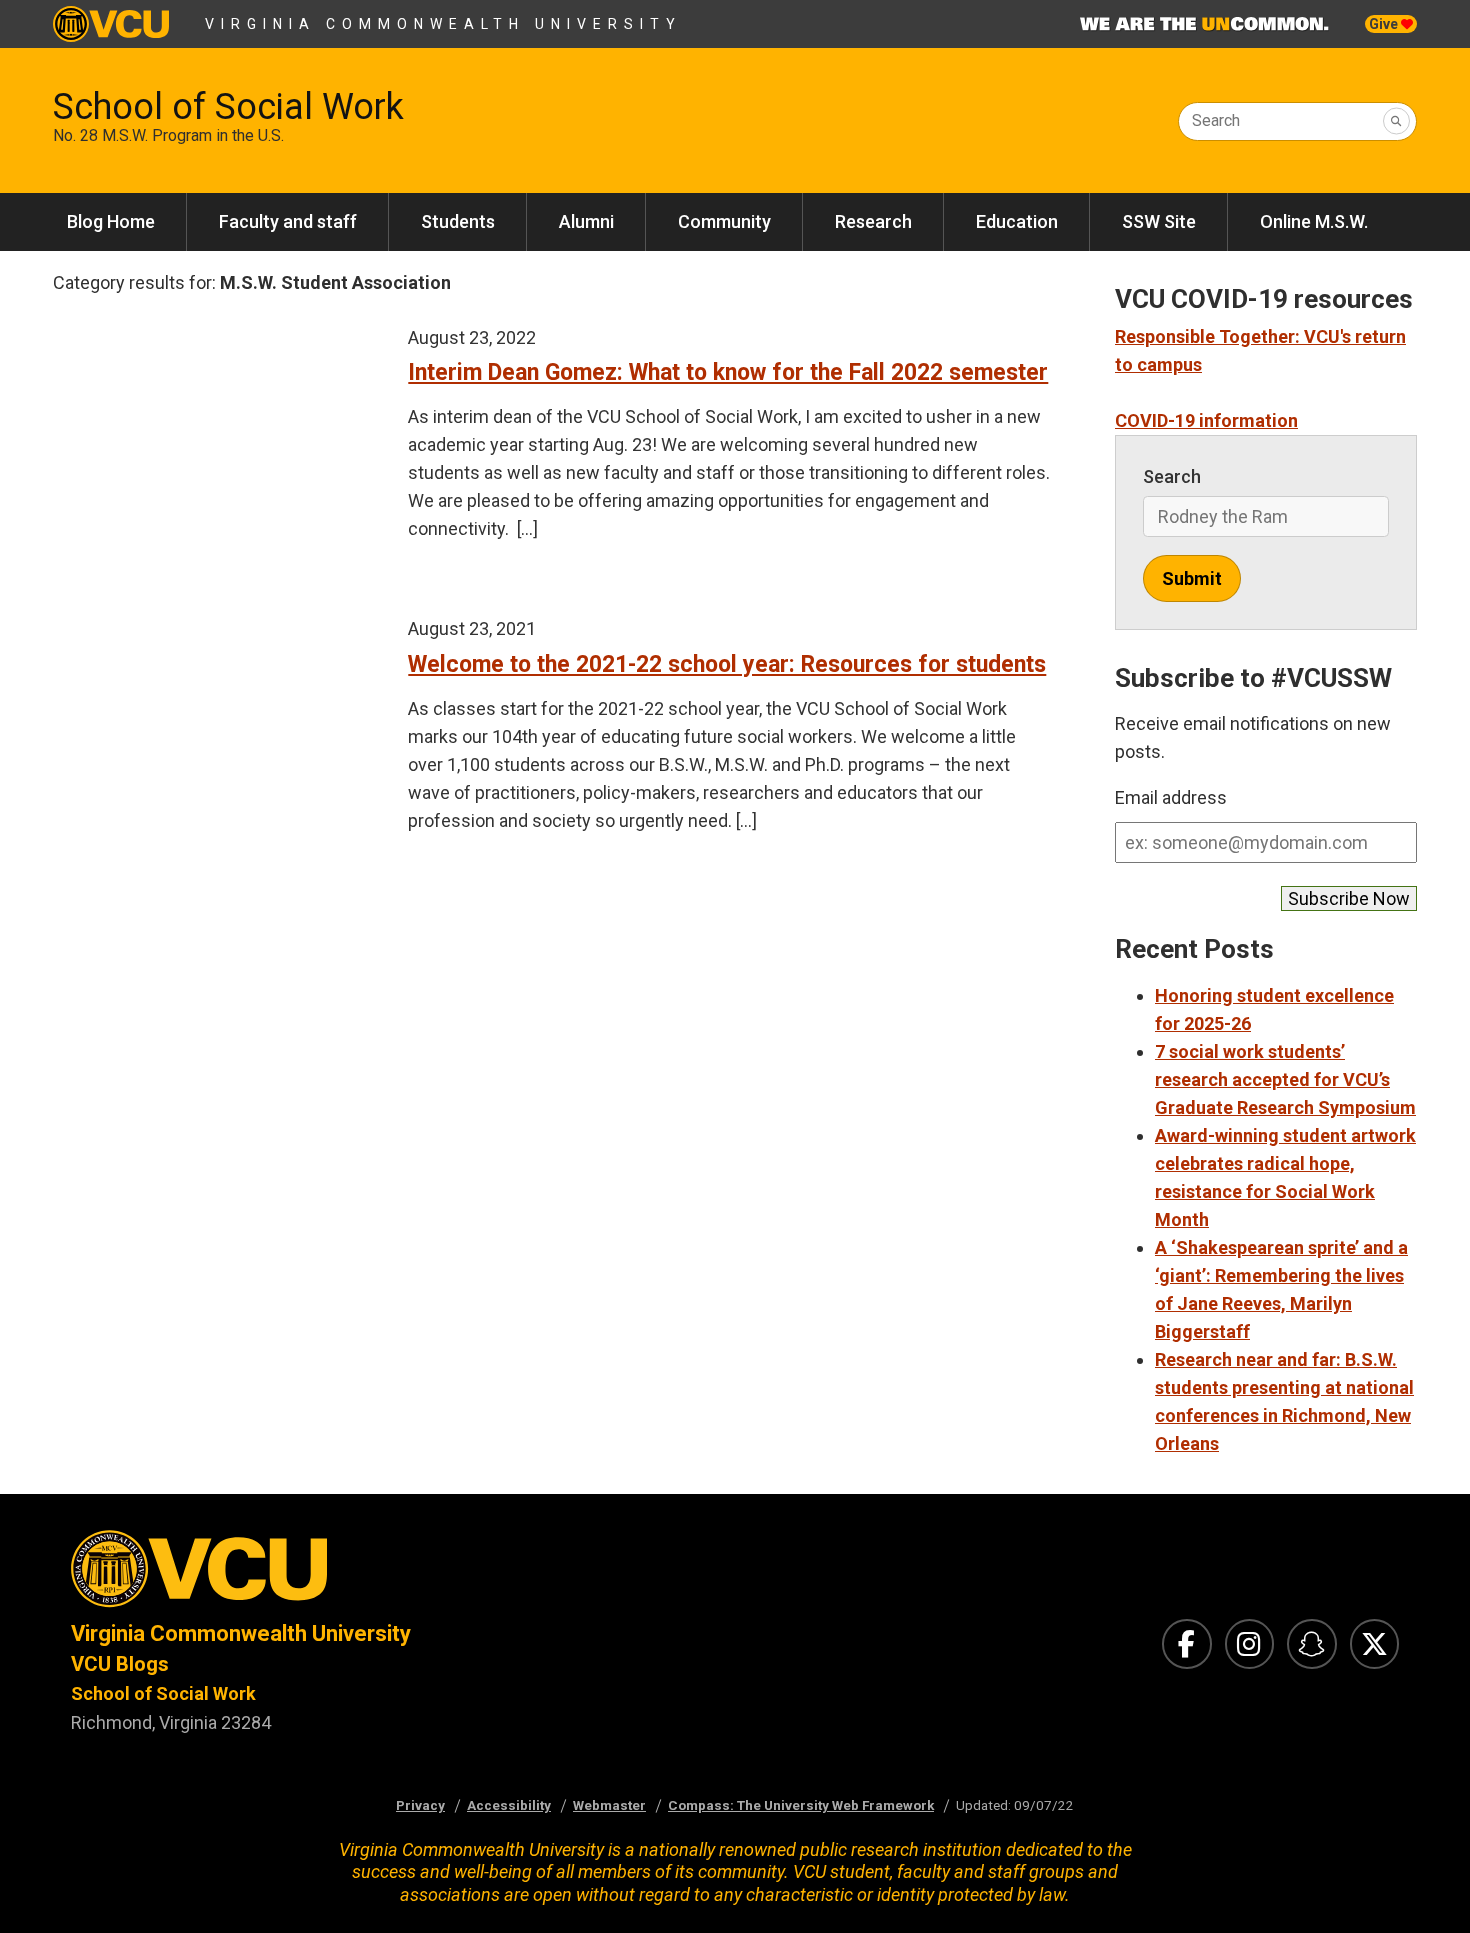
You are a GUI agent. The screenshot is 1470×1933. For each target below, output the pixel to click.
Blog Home (111, 221)
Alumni (586, 221)
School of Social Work (228, 107)
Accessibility (509, 1805)
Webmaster (609, 1805)
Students (458, 221)
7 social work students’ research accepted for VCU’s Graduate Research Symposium (1285, 1079)
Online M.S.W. (1314, 221)
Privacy (420, 1805)
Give (1385, 24)
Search (1216, 120)
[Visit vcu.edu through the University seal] (385, 1574)
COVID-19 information (1206, 420)
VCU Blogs (120, 1664)
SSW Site (1159, 221)
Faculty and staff (288, 221)
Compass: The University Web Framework (801, 1805)
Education (1017, 221)
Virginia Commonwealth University (443, 24)
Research (873, 221)
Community (724, 221)
